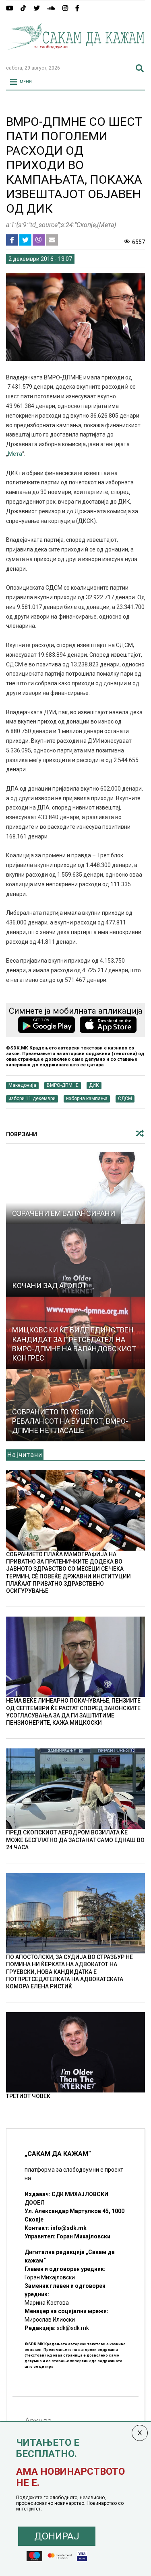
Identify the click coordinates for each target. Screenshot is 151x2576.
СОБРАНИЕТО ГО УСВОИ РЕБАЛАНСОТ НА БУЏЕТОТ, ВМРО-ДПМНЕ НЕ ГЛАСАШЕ (70, 1421)
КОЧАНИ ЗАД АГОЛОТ (49, 1286)
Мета (15, 454)
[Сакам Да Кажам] (75, 55)
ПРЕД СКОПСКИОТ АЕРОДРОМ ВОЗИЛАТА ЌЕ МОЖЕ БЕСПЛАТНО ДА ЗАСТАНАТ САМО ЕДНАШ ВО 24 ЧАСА (75, 1840)
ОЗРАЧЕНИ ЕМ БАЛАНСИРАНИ (64, 1213)
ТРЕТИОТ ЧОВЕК (28, 2096)
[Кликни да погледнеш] (75, 1188)
